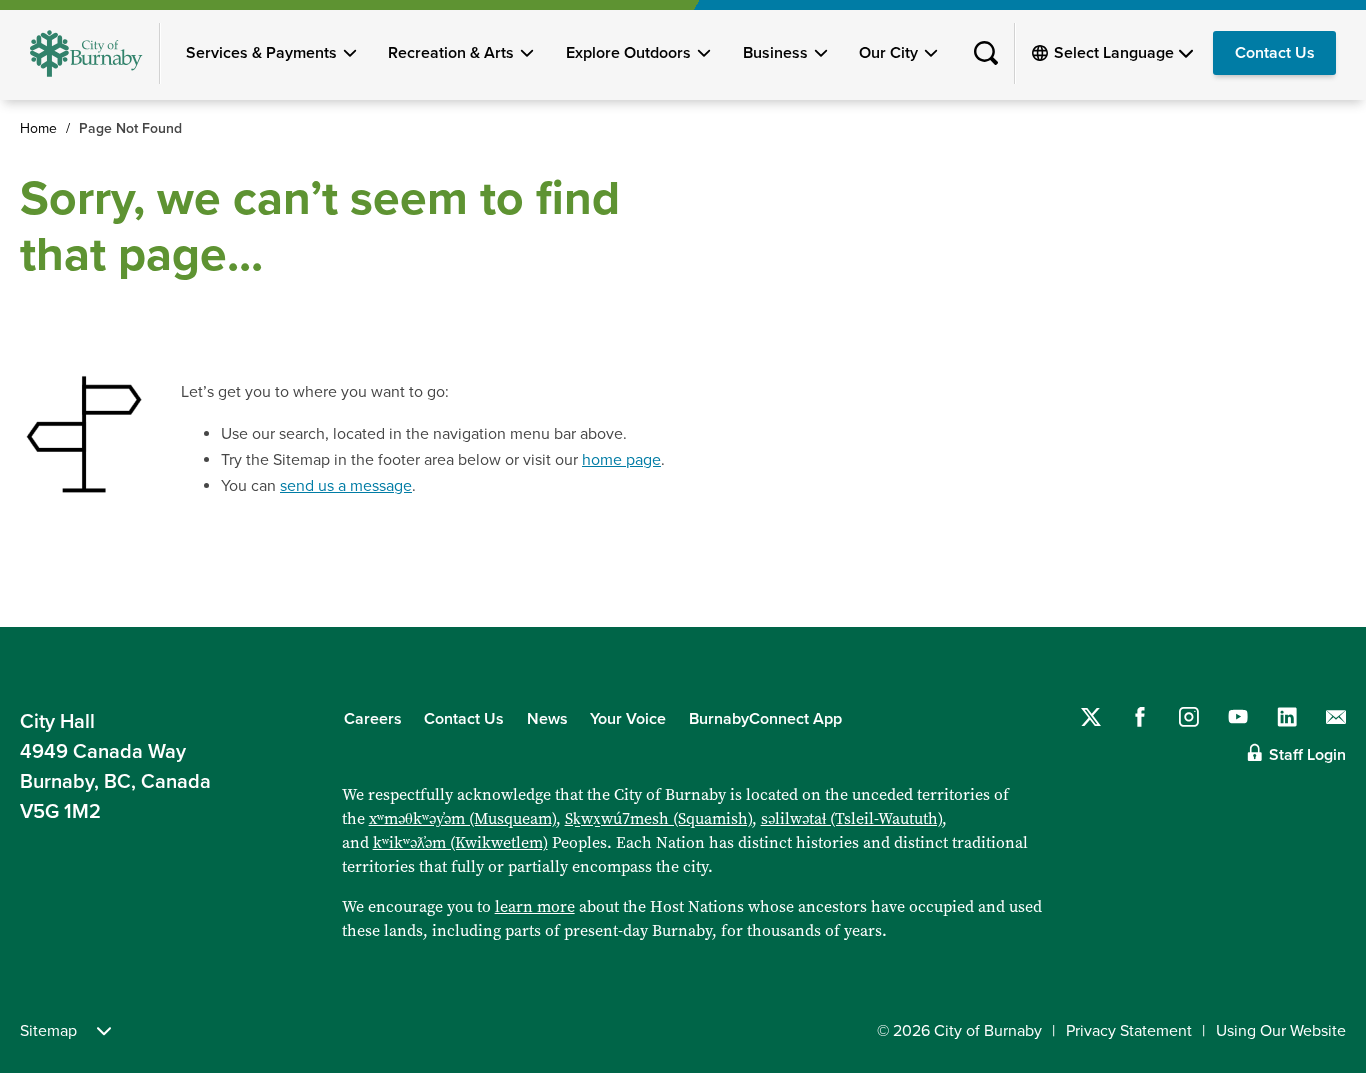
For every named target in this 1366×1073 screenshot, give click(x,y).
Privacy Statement (1129, 1031)
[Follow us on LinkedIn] (1287, 717)
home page (621, 460)
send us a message (346, 486)
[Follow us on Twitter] (1091, 717)
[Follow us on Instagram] (1189, 717)
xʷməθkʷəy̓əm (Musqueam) (462, 818)
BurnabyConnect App (765, 719)
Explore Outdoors (628, 53)
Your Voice (628, 719)
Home (38, 128)
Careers (373, 719)
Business (775, 53)
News (547, 719)
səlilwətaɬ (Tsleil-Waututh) (851, 818)
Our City (888, 53)
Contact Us (1275, 53)
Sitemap (48, 1031)
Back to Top (1316, 584)
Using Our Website (1281, 1031)
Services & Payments (261, 53)
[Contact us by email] (1336, 717)
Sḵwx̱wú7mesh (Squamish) (658, 818)
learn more (535, 906)
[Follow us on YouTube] (1238, 717)
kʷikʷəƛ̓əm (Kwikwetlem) (460, 842)
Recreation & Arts (451, 53)
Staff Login (1307, 755)
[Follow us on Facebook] (1140, 717)
